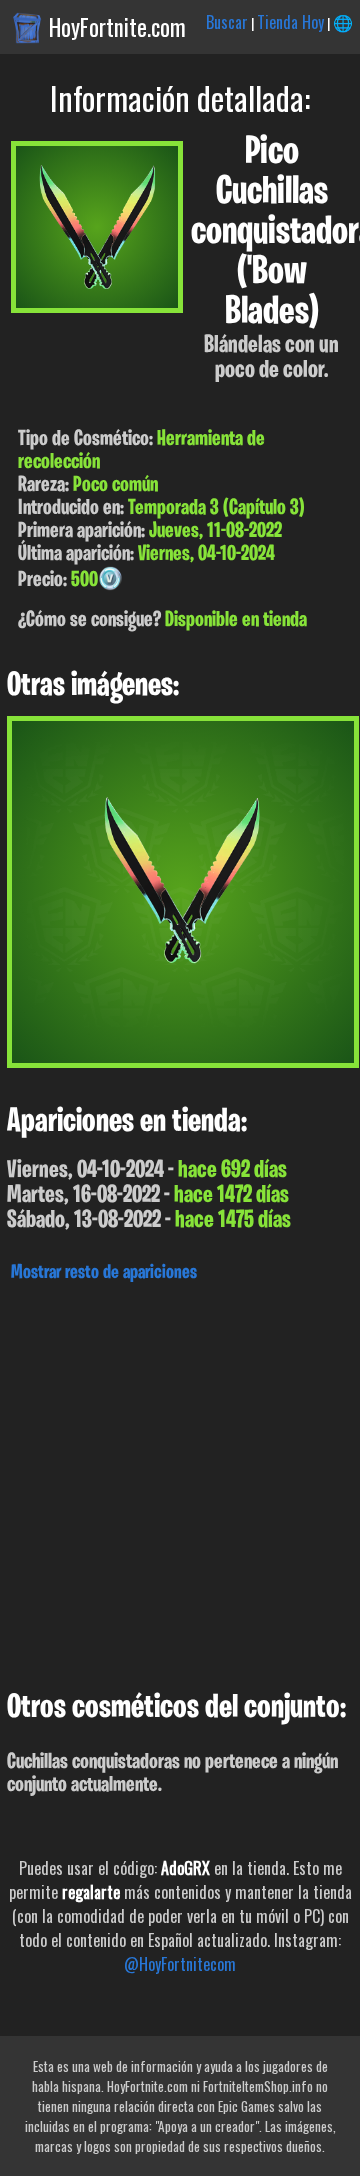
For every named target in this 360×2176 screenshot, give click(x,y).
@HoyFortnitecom (180, 1964)
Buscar (227, 22)
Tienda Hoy (290, 22)
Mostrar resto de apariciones (104, 1273)
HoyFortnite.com (117, 27)
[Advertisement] (180, 1481)
